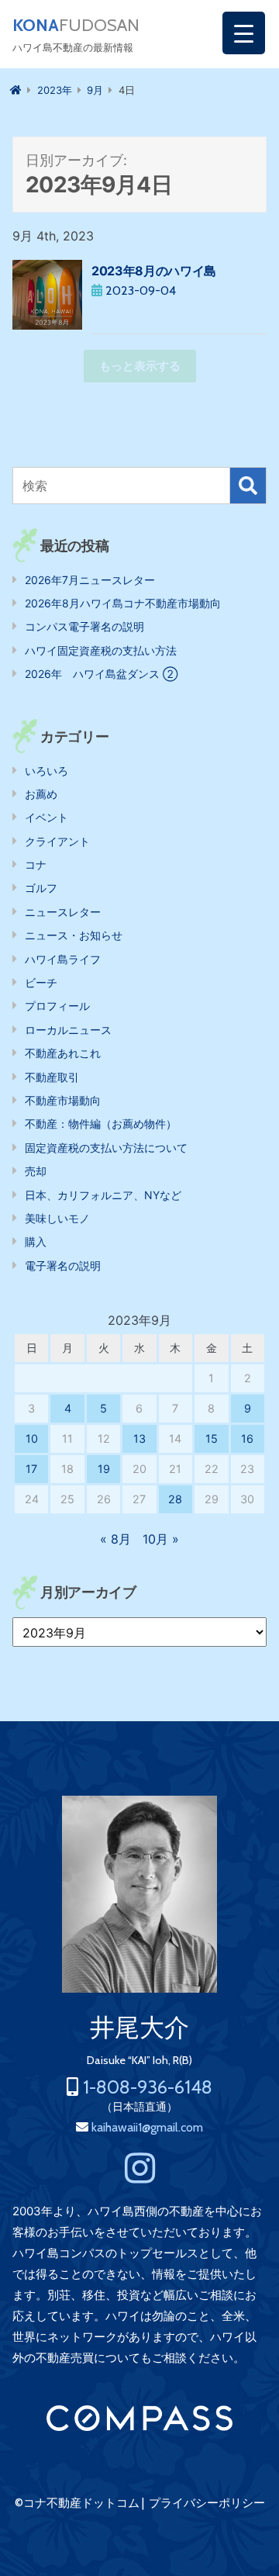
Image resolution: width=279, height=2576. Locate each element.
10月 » (161, 1539)
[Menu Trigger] (244, 33)
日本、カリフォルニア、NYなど (103, 1195)
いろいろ (46, 771)
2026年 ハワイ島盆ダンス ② (101, 674)
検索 (248, 486)
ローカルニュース (68, 1030)
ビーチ (41, 982)
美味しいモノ (57, 1218)
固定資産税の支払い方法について (106, 1148)
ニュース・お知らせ (74, 935)
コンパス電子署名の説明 (84, 626)
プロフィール (57, 1006)
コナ (36, 864)
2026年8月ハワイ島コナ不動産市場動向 (123, 603)
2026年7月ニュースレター (90, 580)
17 (31, 1469)
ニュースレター (63, 912)
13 (139, 1438)
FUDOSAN (76, 26)
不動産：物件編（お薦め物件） (101, 1124)
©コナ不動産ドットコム (77, 2503)
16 (247, 1438)
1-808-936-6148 (148, 2087)
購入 (36, 1241)
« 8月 (115, 1539)
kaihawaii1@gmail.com (147, 2127)
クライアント (57, 841)
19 (104, 1469)
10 (32, 1438)
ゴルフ (41, 888)
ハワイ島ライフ (63, 959)
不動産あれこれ (63, 1053)
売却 (36, 1171)
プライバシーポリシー (207, 2503)
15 (212, 1438)
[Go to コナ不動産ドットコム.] (16, 90)
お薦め (41, 794)
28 (175, 1499)
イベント (46, 817)
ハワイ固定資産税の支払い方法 (101, 650)
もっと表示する (140, 366)
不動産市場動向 (63, 1100)
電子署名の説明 (63, 1266)
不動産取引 (52, 1077)
